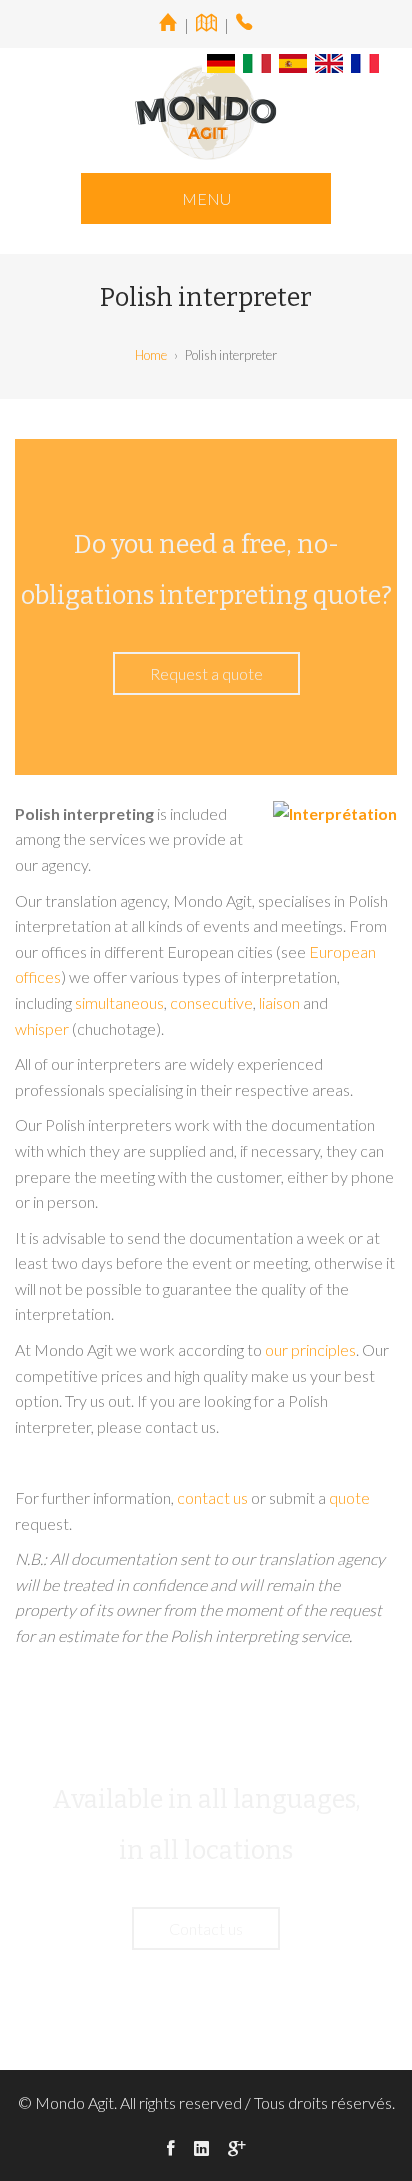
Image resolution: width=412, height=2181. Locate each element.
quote (349, 1497)
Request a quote (206, 673)
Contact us (206, 1928)
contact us (212, 1497)
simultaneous (119, 1002)
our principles (310, 1349)
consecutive (211, 1002)
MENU (206, 198)
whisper (42, 1028)
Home (151, 355)
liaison (279, 1002)
